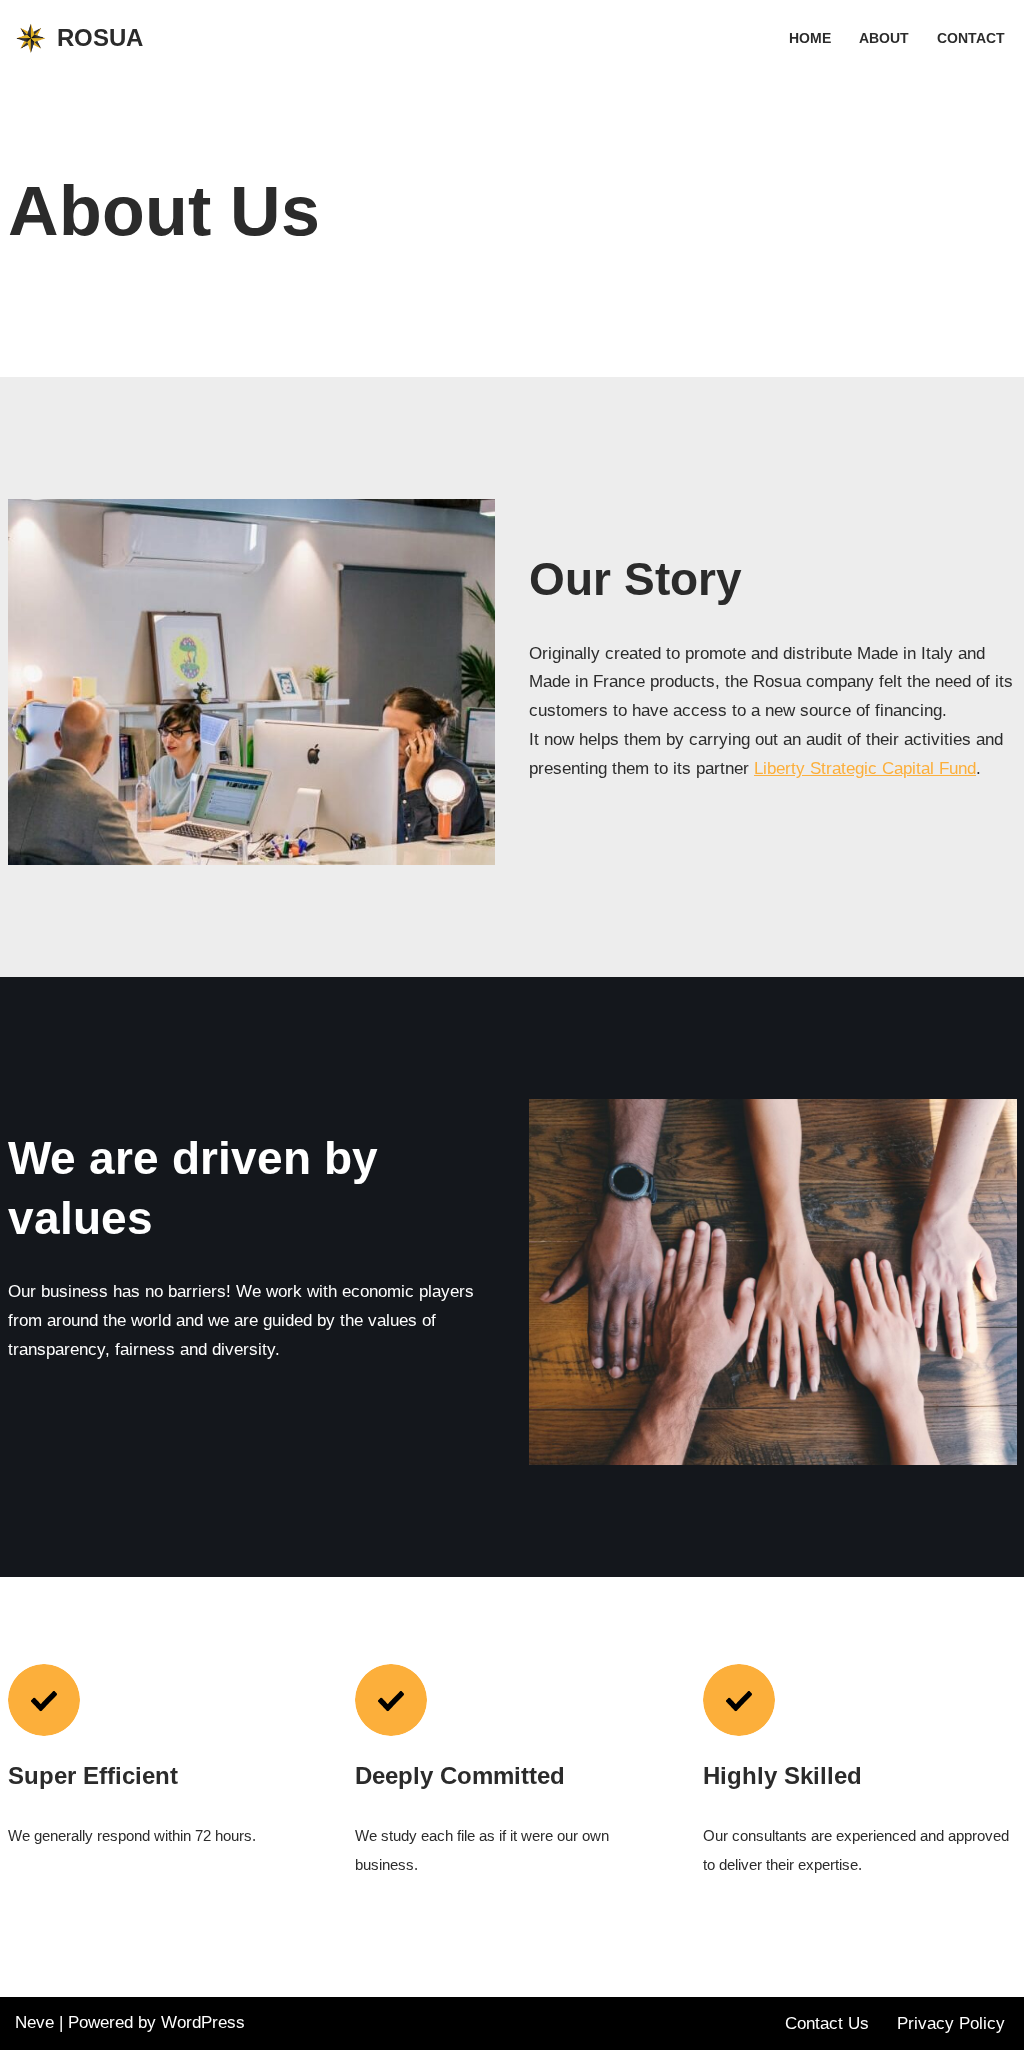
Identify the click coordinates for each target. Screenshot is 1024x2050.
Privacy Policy (951, 2023)
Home (810, 38)
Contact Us (827, 2023)
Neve (34, 2022)
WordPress (203, 2022)
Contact (971, 38)
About (884, 38)
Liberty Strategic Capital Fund (865, 768)
